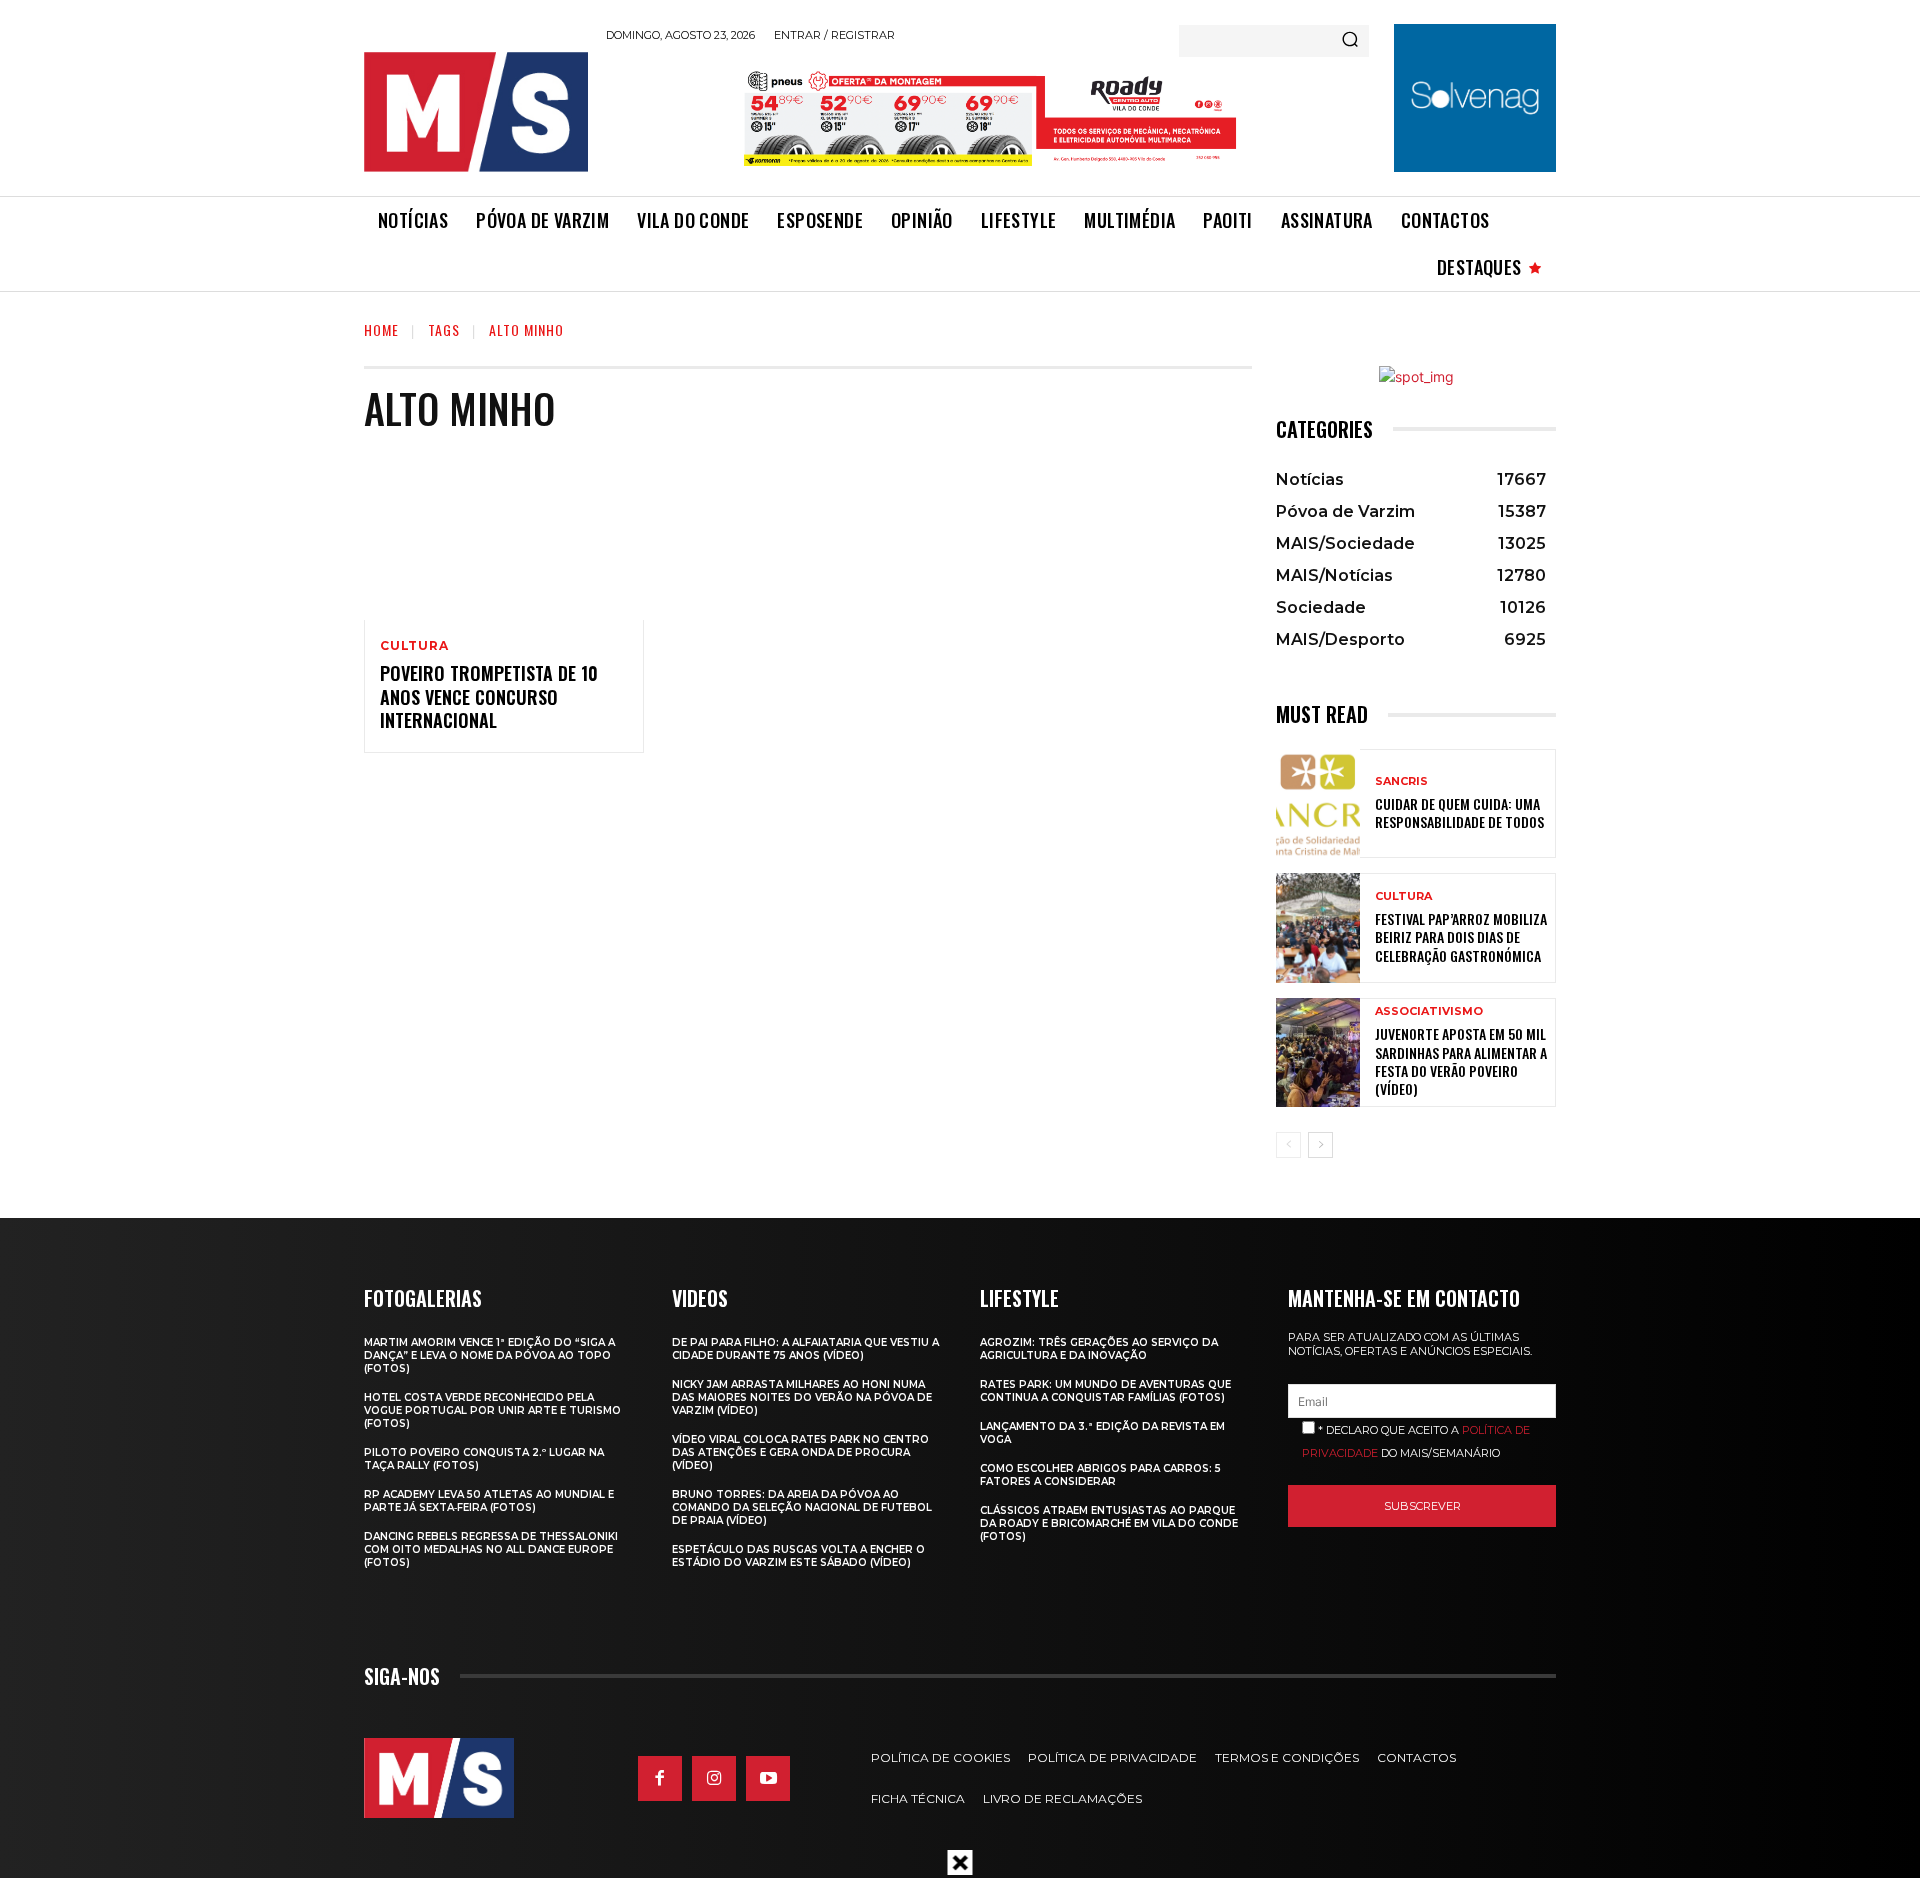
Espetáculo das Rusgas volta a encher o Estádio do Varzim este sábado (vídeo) (798, 1556)
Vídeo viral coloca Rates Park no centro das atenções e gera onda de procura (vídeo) (800, 1452)
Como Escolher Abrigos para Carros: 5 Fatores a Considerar (1100, 1475)
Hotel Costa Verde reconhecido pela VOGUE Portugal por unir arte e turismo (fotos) (492, 1410)
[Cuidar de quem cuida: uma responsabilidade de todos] (1318, 803)
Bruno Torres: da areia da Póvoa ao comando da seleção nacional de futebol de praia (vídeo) (802, 1507)
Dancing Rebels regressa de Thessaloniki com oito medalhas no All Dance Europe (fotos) (491, 1549)
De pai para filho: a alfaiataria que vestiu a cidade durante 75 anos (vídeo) (805, 1349)
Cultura (414, 646)
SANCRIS (1401, 781)
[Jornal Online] (475, 112)
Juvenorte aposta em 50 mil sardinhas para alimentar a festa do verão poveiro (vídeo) (1461, 1061)
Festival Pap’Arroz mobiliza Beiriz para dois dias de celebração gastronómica (1461, 936)
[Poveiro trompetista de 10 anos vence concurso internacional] (504, 536)
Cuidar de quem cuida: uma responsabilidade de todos (1459, 812)
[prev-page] (1288, 1145)
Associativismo (1429, 1011)
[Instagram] (714, 1778)
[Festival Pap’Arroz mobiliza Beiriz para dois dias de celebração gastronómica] (1318, 927)
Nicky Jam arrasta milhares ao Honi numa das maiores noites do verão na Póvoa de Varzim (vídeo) (802, 1397)
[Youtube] (768, 1778)
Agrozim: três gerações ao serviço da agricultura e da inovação (1099, 1349)
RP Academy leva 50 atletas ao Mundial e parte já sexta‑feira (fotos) (489, 1501)
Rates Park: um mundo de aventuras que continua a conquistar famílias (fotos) (1105, 1391)
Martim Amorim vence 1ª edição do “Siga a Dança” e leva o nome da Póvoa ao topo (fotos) (489, 1355)
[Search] (1350, 41)
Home (381, 329)
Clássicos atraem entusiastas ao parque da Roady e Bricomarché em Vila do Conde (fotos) (1109, 1523)
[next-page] (1320, 1145)
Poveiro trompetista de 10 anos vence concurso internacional (489, 696)
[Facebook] (660, 1778)
